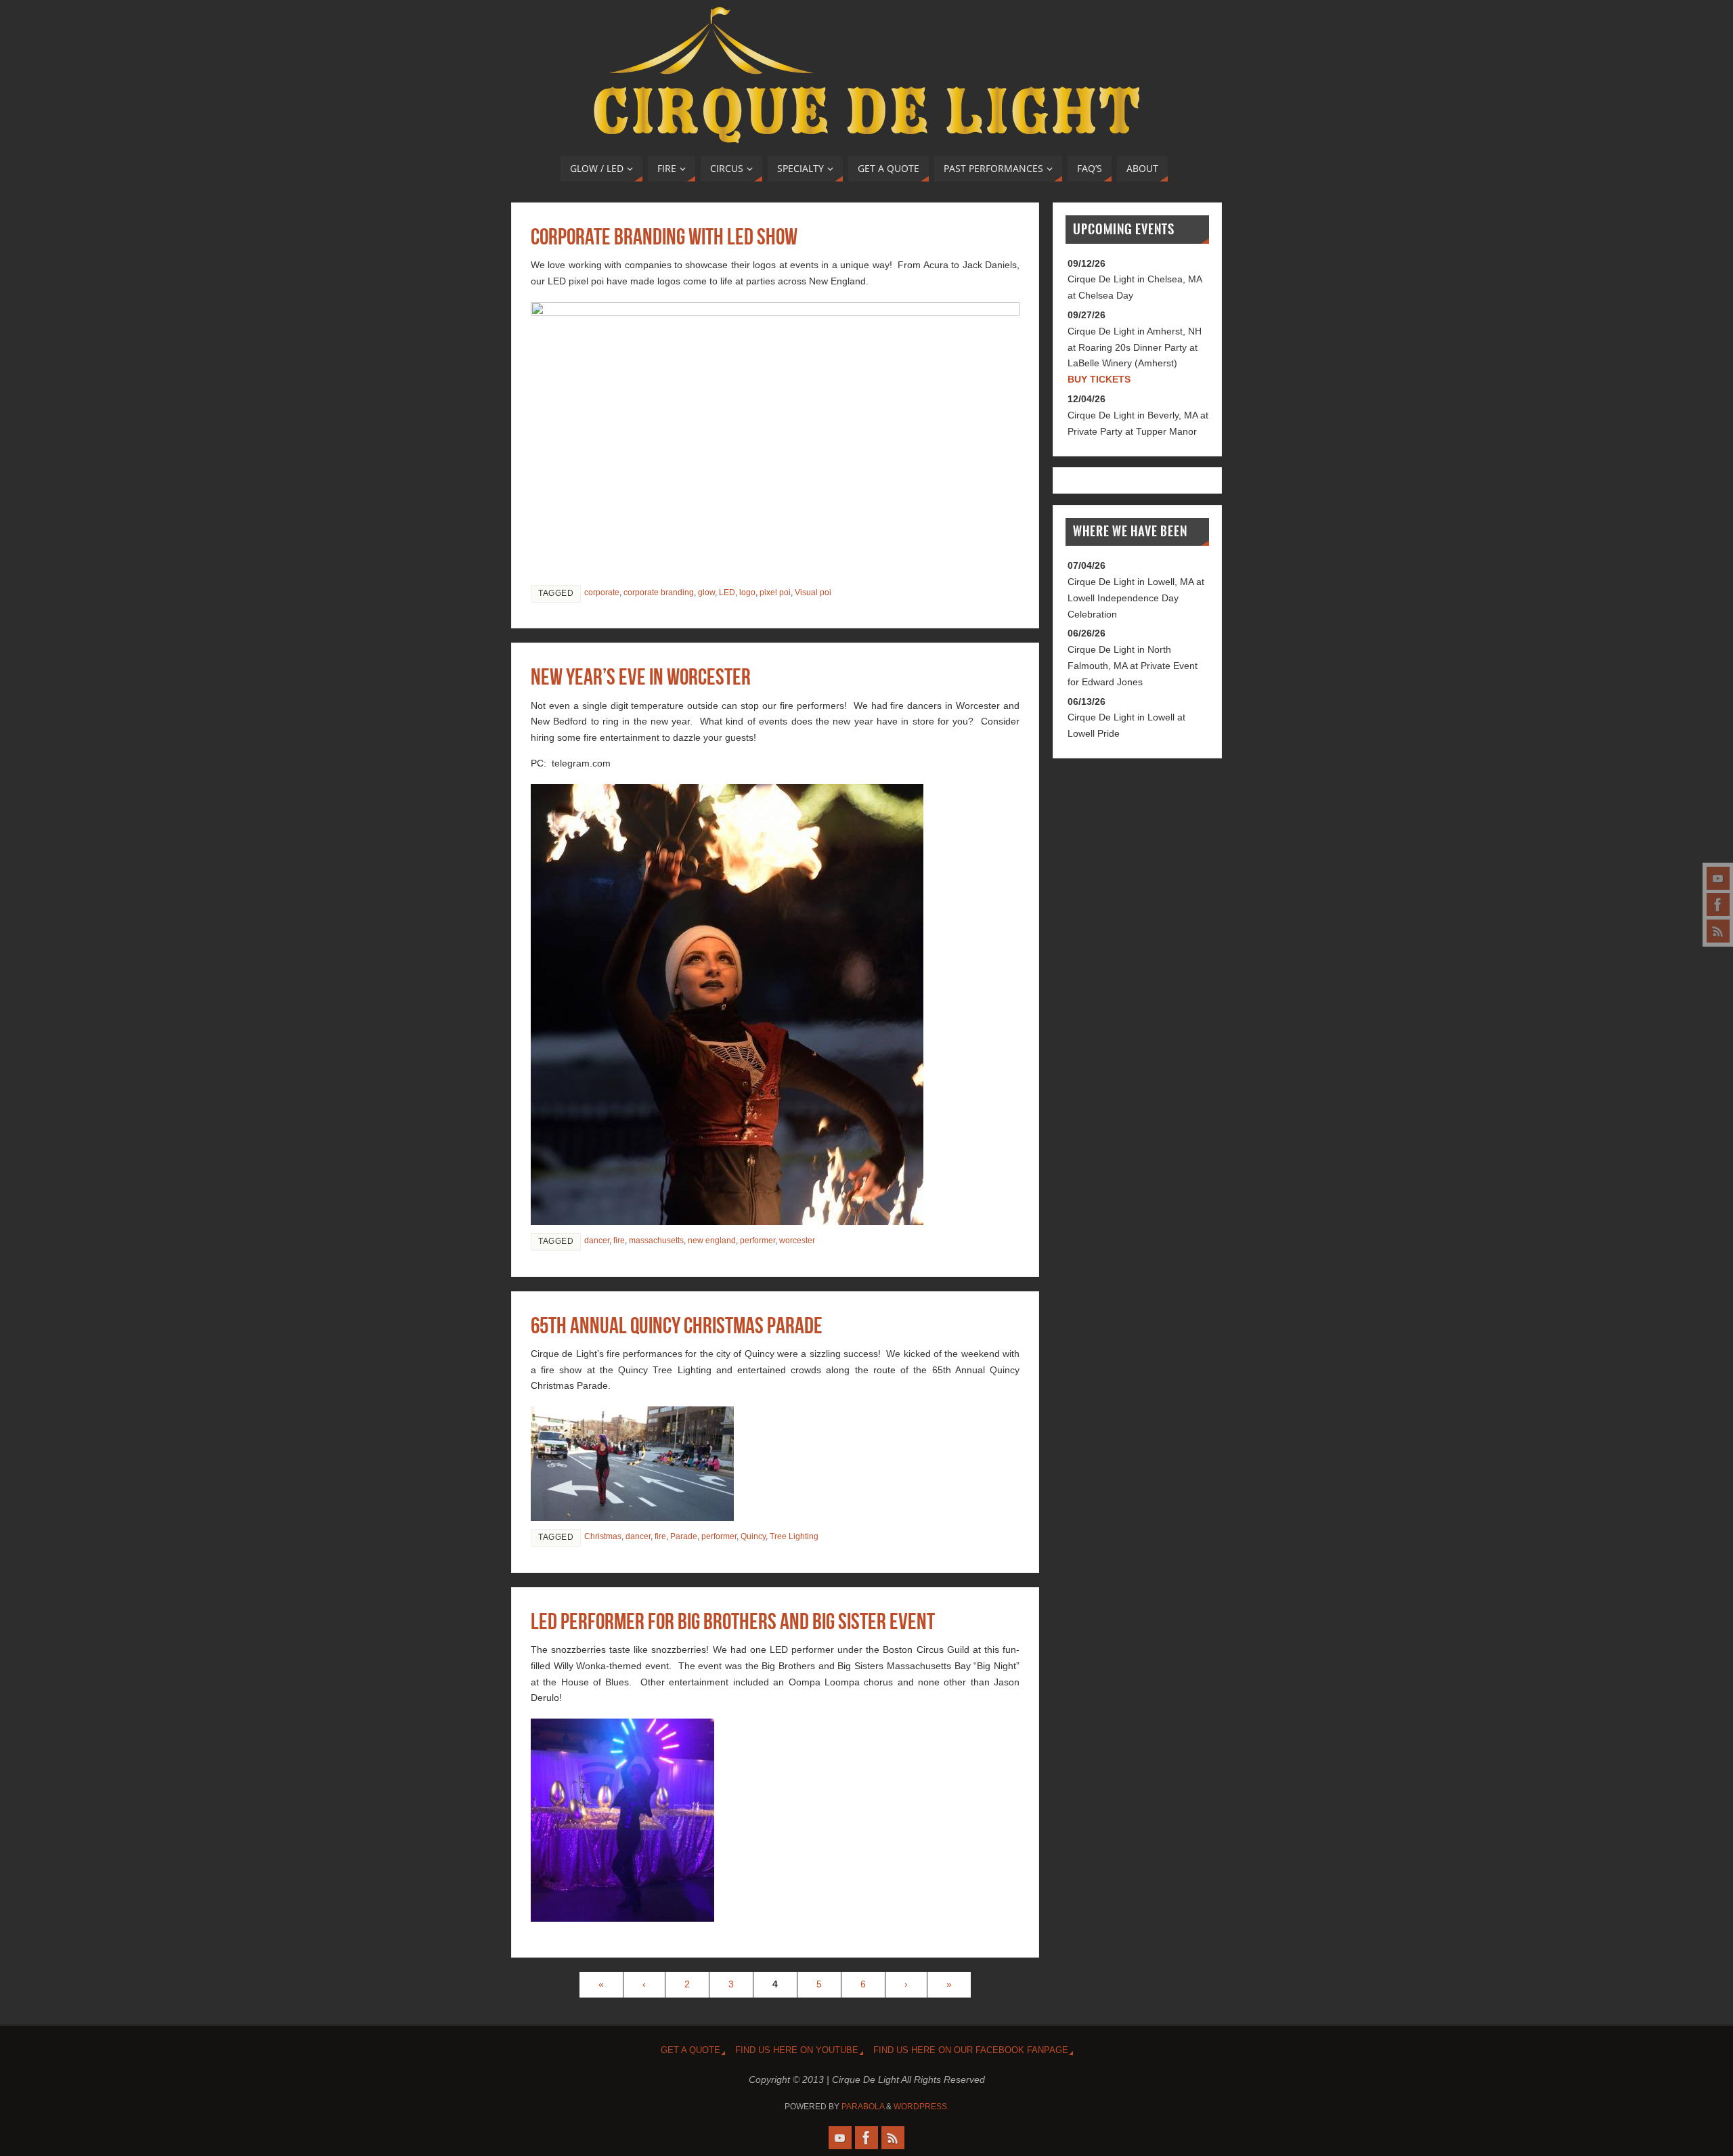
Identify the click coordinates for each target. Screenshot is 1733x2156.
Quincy (753, 1536)
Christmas (603, 1536)
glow (706, 592)
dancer (597, 1241)
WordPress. (921, 2107)
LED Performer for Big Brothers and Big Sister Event (733, 1621)
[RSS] (1718, 931)
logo (747, 592)
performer (758, 1241)
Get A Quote (690, 2050)
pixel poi (775, 592)
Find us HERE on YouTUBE (797, 2050)
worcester (797, 1241)
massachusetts (656, 1241)
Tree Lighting (794, 1536)
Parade (684, 1536)
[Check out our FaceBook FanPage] (1718, 905)
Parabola (863, 2107)
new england (712, 1241)
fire (619, 1241)
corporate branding (659, 592)
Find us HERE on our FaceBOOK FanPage (971, 2050)
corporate (602, 592)
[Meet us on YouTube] (1718, 878)
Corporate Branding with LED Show (664, 237)
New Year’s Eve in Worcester (641, 677)
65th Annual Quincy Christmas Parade (677, 1325)
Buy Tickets (1099, 379)
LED (727, 592)
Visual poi (813, 592)
